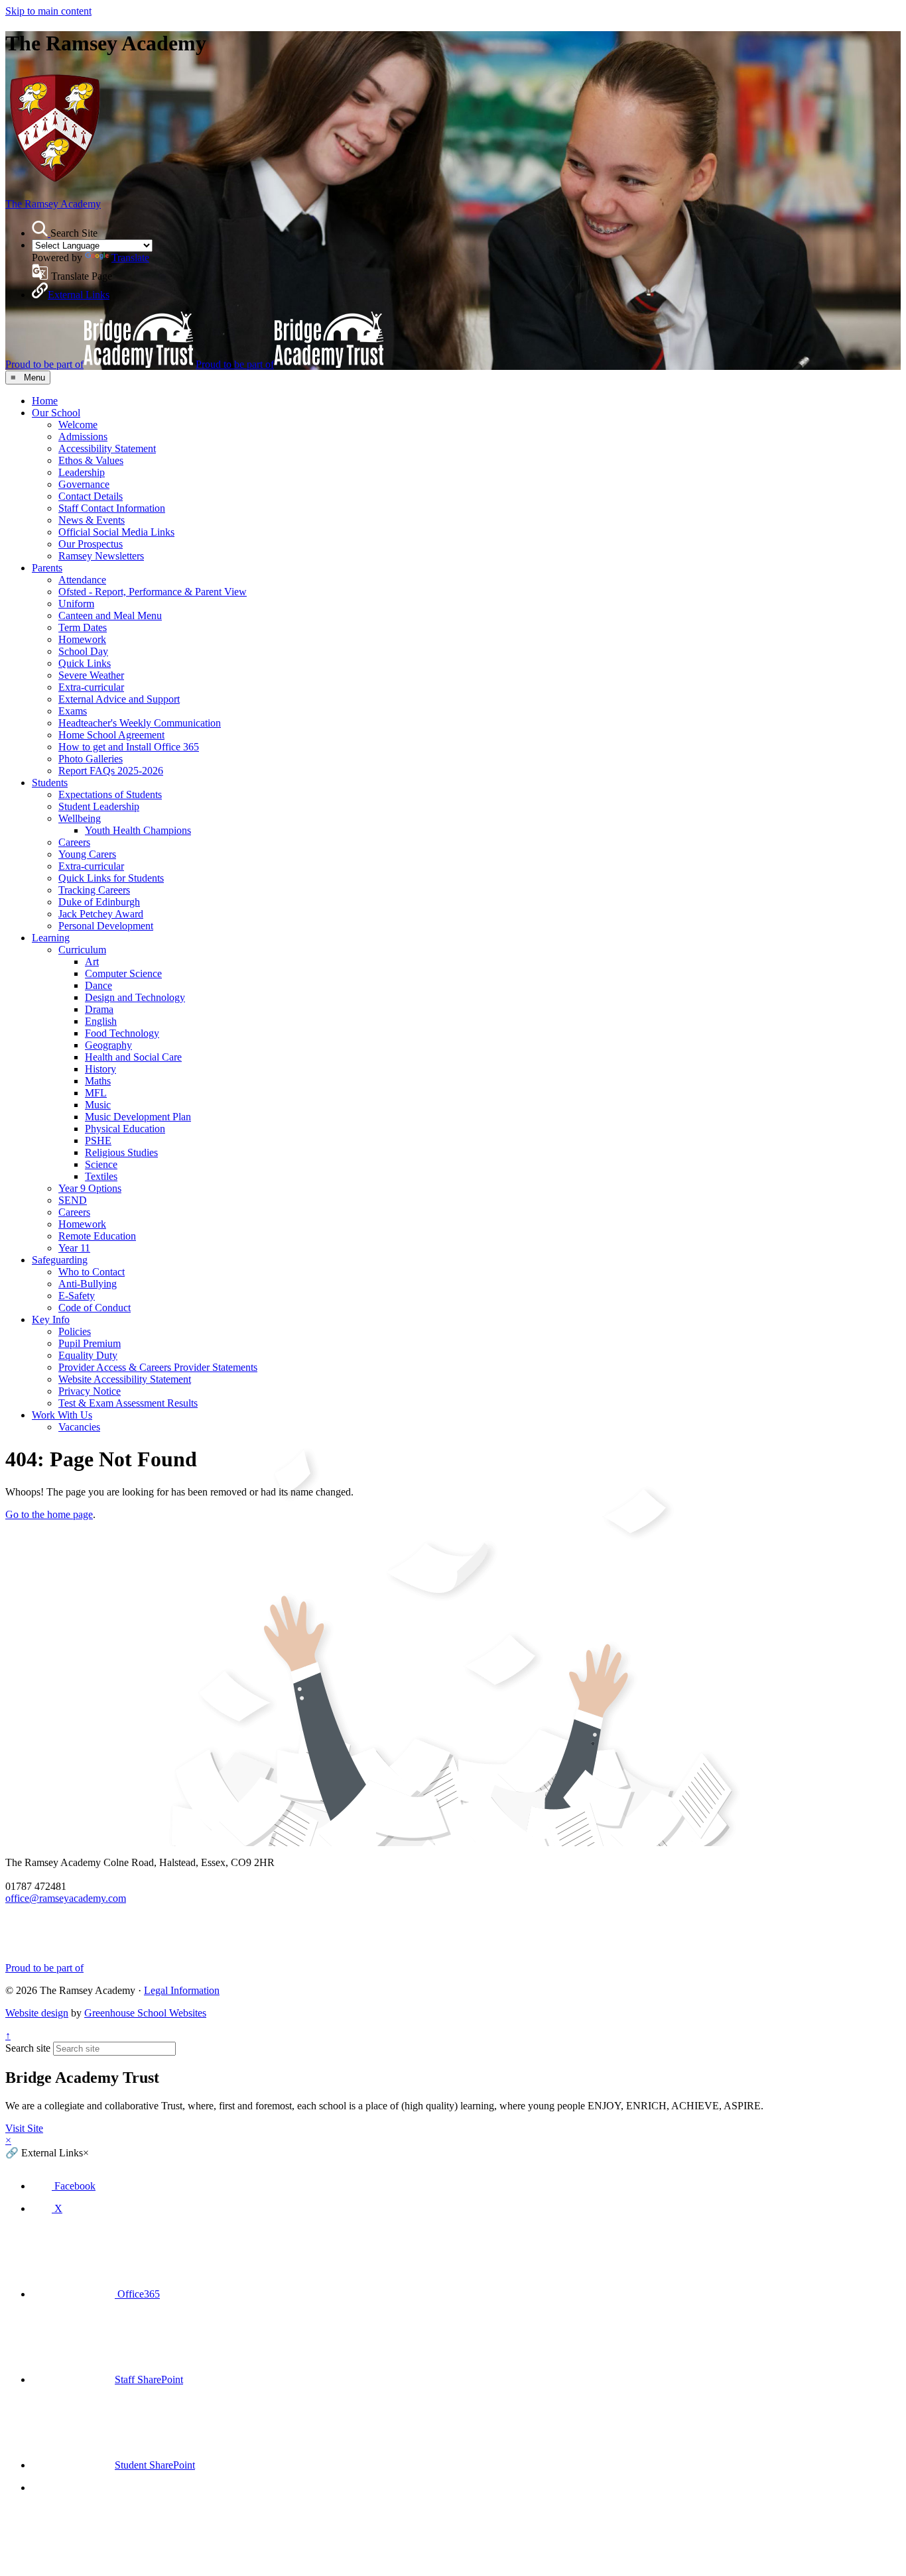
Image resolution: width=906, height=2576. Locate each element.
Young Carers (87, 854)
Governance (84, 484)
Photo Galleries (91, 759)
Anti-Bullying (88, 1284)
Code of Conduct (95, 1308)
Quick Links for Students (111, 878)
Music (98, 1105)
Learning (51, 938)
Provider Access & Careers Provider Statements (158, 1367)
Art (92, 962)
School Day (83, 651)
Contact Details (91, 496)
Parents (47, 568)
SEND (73, 1200)
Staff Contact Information (112, 508)
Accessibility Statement (107, 448)
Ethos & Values (91, 460)
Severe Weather (91, 675)
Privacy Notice (90, 1391)
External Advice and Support (119, 699)
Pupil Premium (90, 1343)
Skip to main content (48, 11)
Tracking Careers (94, 890)
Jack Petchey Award (101, 914)
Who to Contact (92, 1272)
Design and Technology (135, 997)
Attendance (82, 580)
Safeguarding (60, 1260)
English (101, 1021)
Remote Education (97, 1236)
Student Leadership (99, 806)
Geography (108, 1045)
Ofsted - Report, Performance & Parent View (153, 592)
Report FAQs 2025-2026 (111, 771)
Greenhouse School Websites (145, 2013)
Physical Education (125, 1129)
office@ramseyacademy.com (66, 1898)
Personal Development (106, 926)
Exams (73, 711)
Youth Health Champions (138, 830)
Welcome (78, 425)
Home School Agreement (111, 735)
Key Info (51, 1319)
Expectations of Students (110, 794)
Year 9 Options (90, 1188)
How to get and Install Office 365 (129, 747)
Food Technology (122, 1033)
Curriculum (82, 950)
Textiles (101, 1176)
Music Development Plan (138, 1117)
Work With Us (62, 1415)
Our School (56, 413)
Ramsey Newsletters (101, 556)
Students (50, 783)
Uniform (76, 604)
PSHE (98, 1141)
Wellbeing (80, 818)
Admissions (83, 437)
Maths (98, 1081)
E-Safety (77, 1296)
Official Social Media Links (116, 532)
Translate (130, 258)
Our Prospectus (91, 544)
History (100, 1069)
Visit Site (24, 2128)
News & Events (92, 520)
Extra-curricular (91, 687)
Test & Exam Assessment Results (128, 1403)
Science (101, 1164)
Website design (37, 2013)
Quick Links (85, 663)
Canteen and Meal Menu (110, 615)
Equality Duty (88, 1355)
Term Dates (83, 627)
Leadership (82, 472)
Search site (28, 2048)
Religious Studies (121, 1152)
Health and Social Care (133, 1057)
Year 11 (74, 1248)
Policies (75, 1331)
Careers (74, 842)
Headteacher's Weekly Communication (140, 723)
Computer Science (123, 973)
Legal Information (182, 1990)
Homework (82, 639)
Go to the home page (49, 1514)
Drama (99, 1009)
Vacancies (79, 1427)
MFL (96, 1093)
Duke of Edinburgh (99, 902)
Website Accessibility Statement (125, 1379)
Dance (98, 985)
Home (45, 401)
